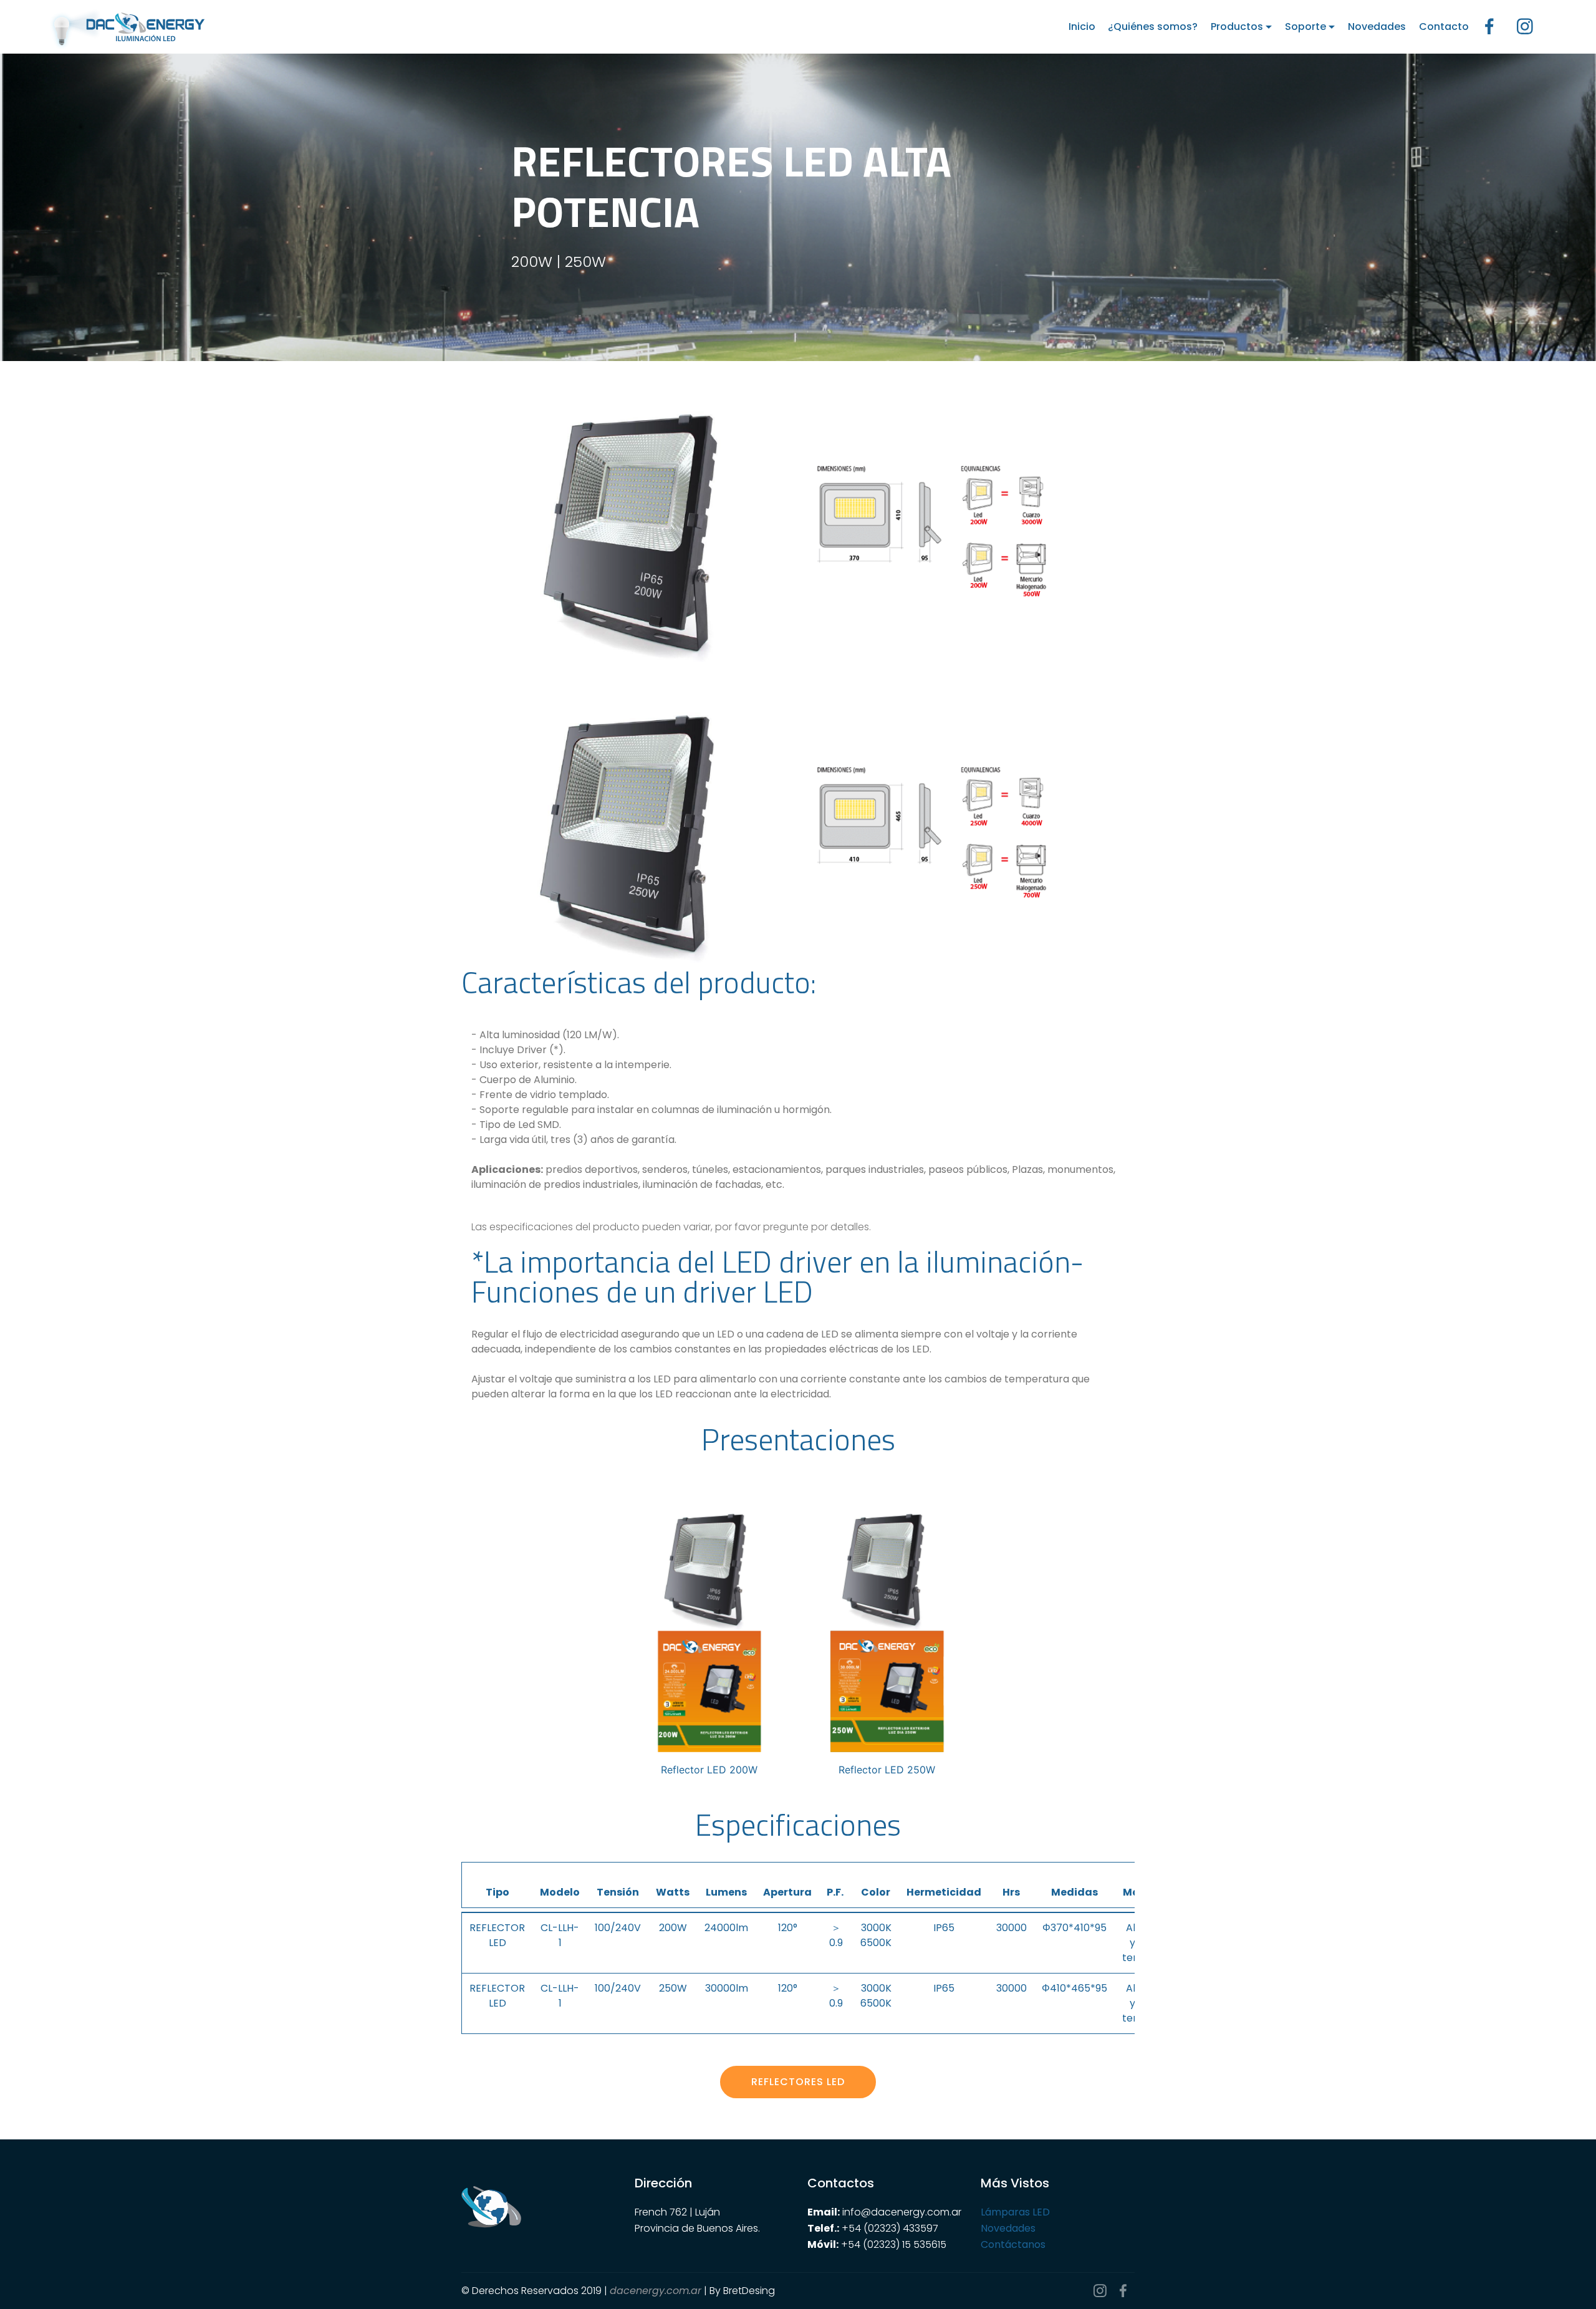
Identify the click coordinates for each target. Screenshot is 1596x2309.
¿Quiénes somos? (1153, 27)
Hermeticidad (944, 1892)
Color (876, 1892)
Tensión (618, 1892)
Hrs (1011, 1892)
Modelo (560, 1892)
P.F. (836, 1885)
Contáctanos (1013, 2244)
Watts (673, 1892)
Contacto (1444, 27)
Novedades (1377, 27)
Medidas (1074, 1892)
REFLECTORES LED (798, 2082)
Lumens (726, 1892)
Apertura (787, 1892)
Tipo (498, 1892)
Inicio (1082, 27)
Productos (1237, 27)
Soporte (1305, 27)
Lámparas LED (1015, 2212)
